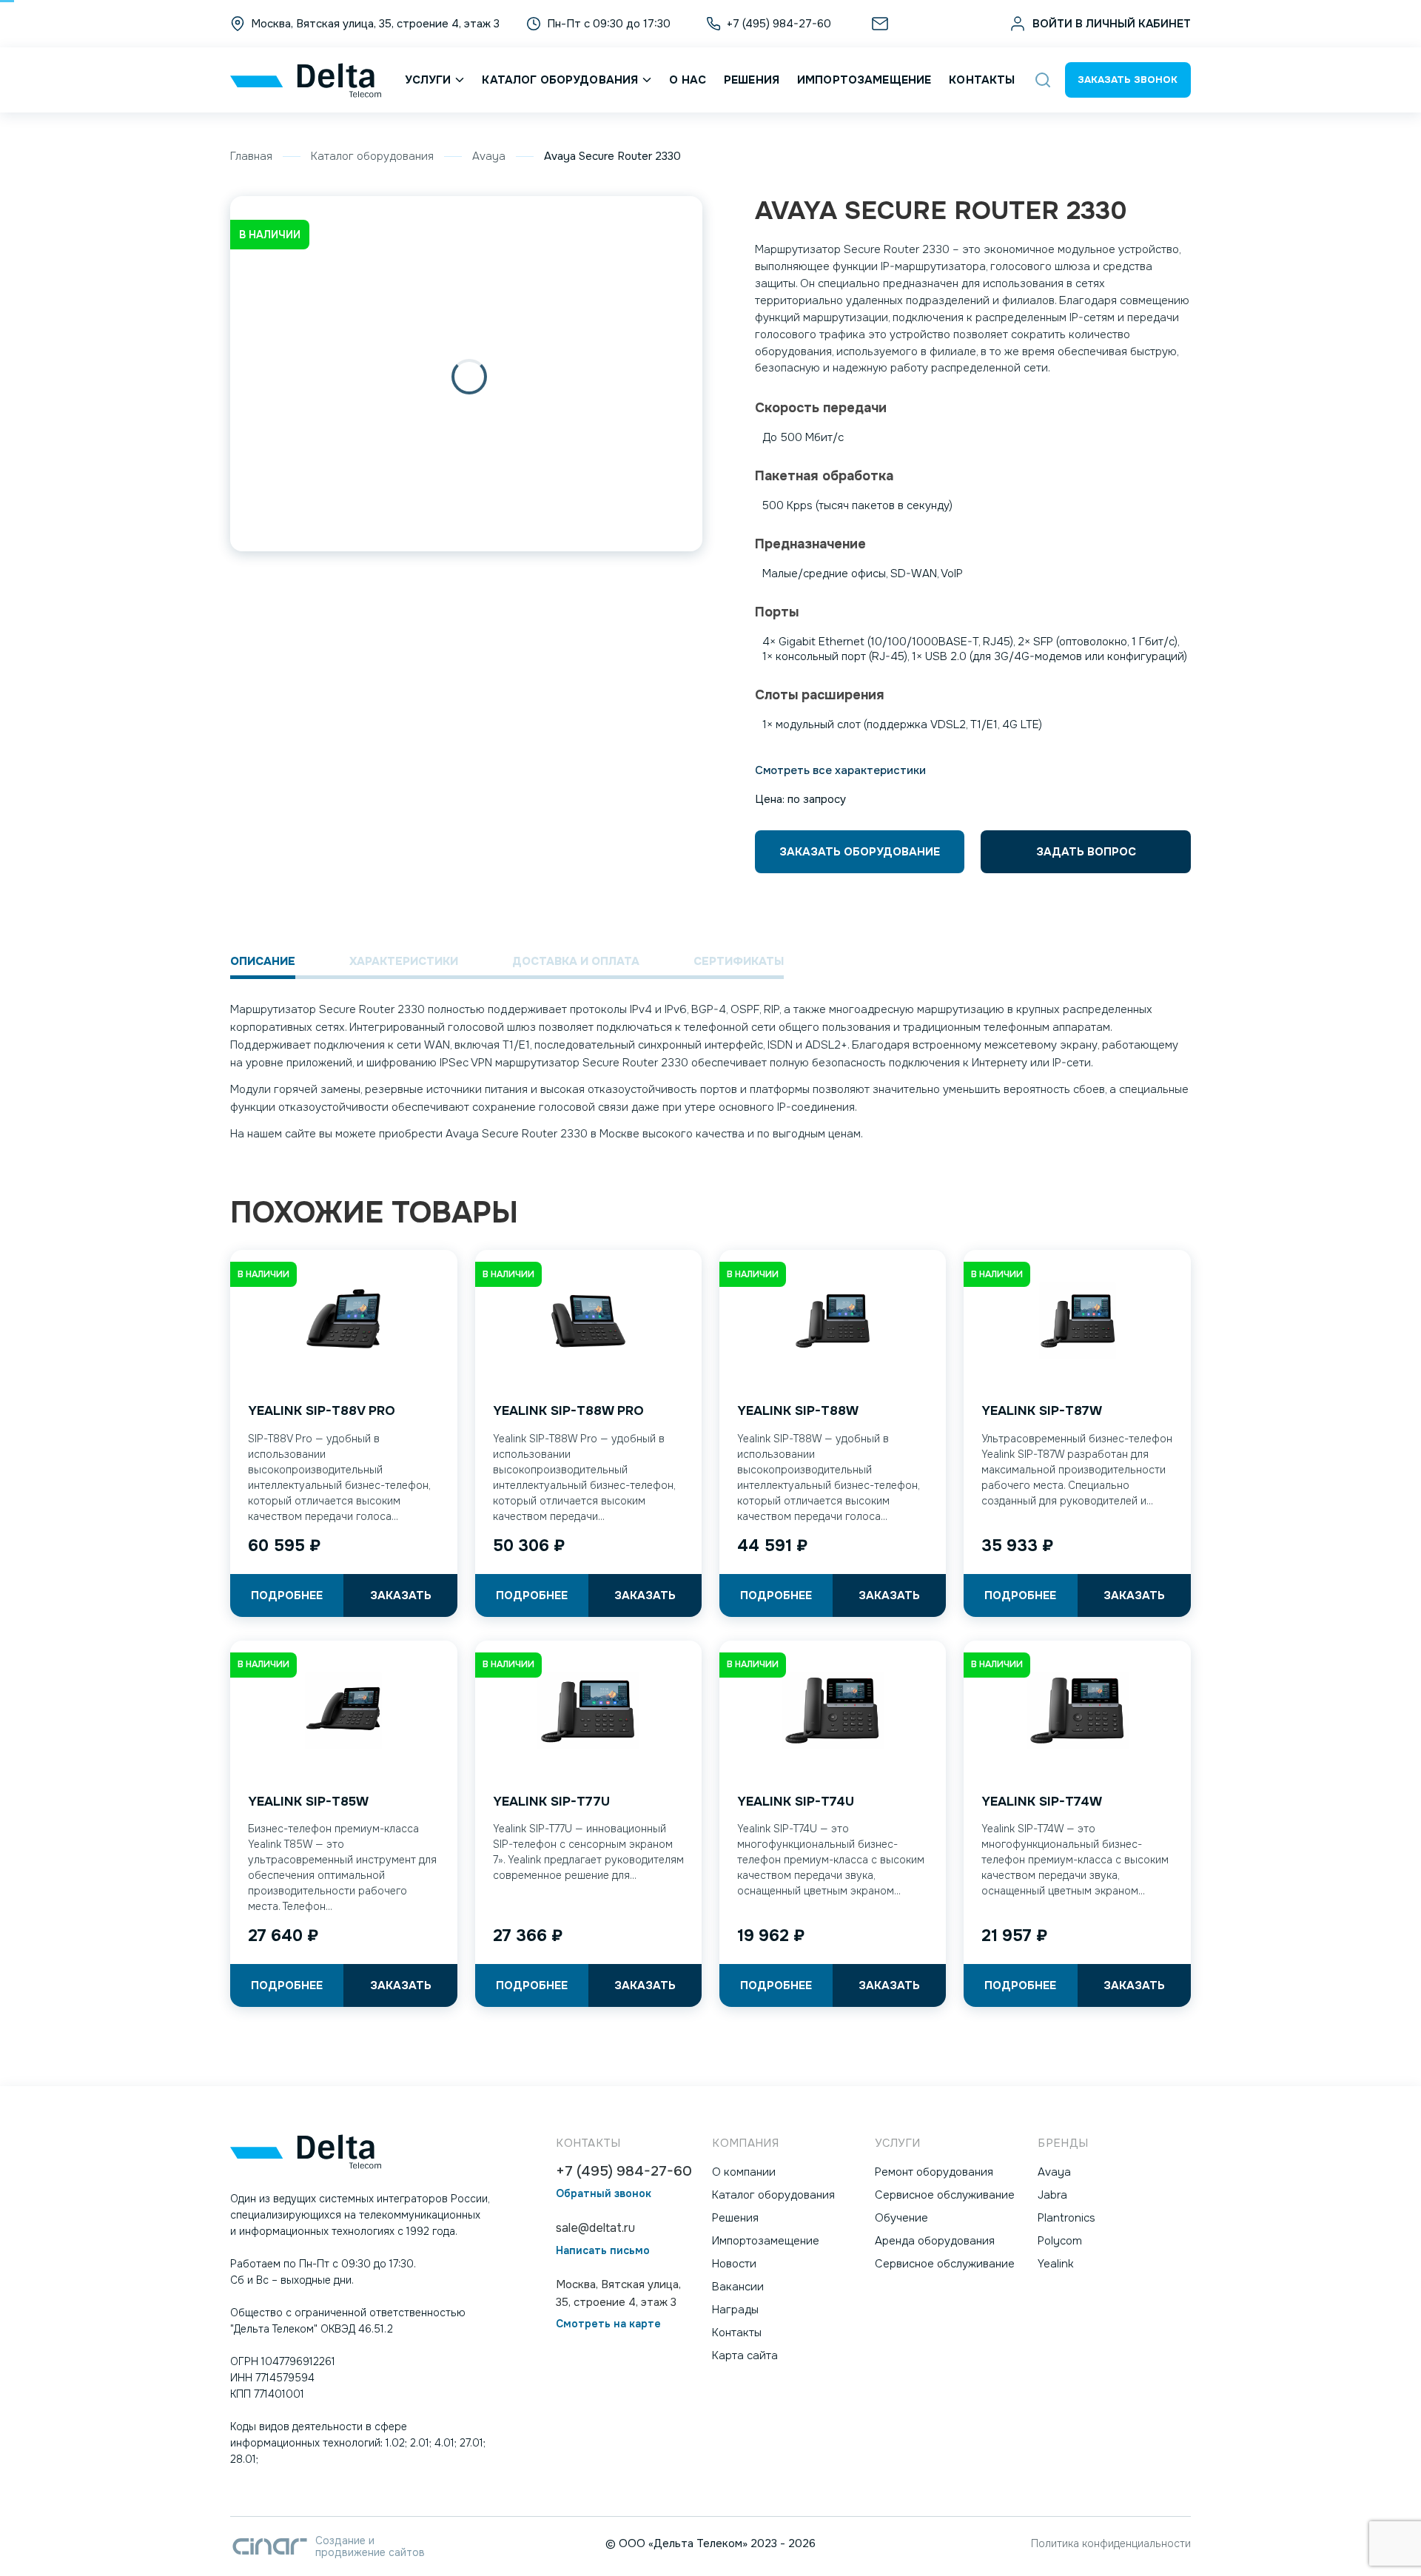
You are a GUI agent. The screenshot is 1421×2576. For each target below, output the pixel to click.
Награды (735, 2310)
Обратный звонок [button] (604, 2194)
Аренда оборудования (935, 2241)
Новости (734, 2264)
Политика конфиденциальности (1111, 2543)
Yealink (1056, 2264)
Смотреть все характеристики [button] (840, 770)
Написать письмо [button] (603, 2251)
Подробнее (287, 1595)
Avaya (489, 156)
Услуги (428, 80)
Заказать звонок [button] (1128, 80)
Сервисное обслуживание (945, 2195)
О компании (744, 2172)
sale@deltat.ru (932, 24)
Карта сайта (745, 2355)
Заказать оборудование (860, 852)
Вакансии (738, 2287)
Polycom (1060, 2241)
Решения (752, 80)
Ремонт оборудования (934, 2172)
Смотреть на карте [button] (608, 2324)
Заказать (401, 1595)
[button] (1043, 80)
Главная (251, 156)
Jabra (1052, 2195)
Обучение (901, 2218)
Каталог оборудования (560, 80)
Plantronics (1066, 2218)
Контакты (982, 80)
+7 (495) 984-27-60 (624, 2172)
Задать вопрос (1086, 852)
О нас (688, 80)
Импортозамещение (864, 80)
